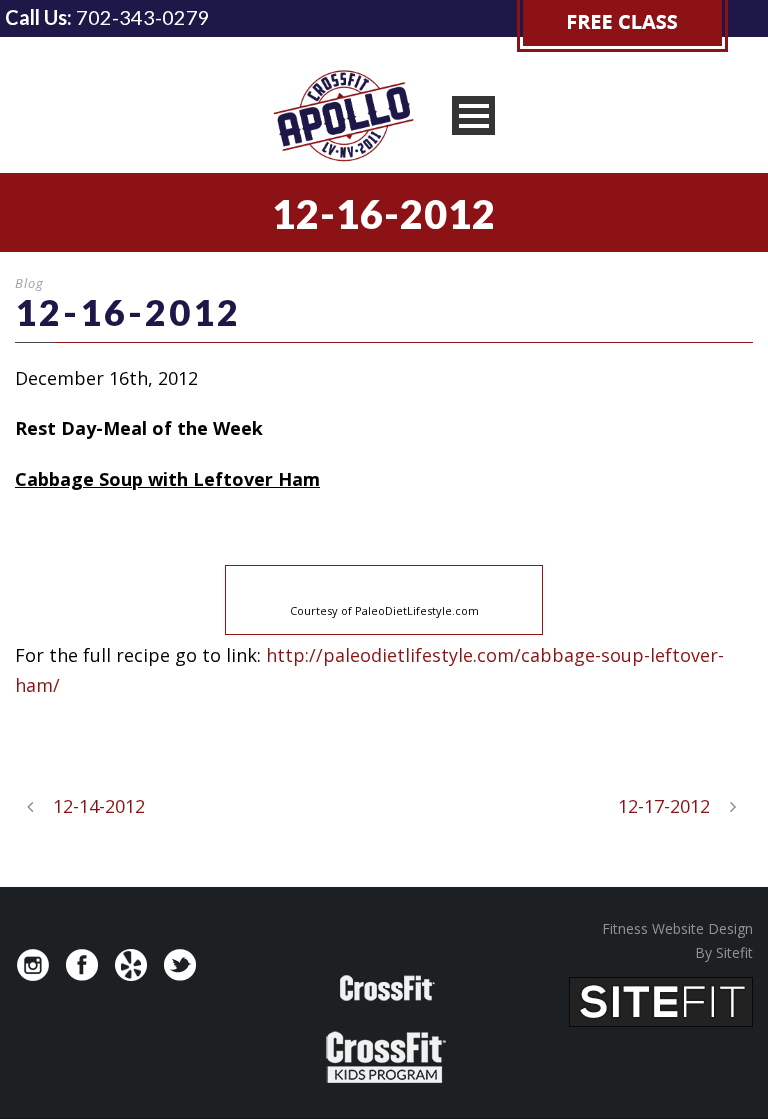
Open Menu (473, 115)
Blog (29, 283)
